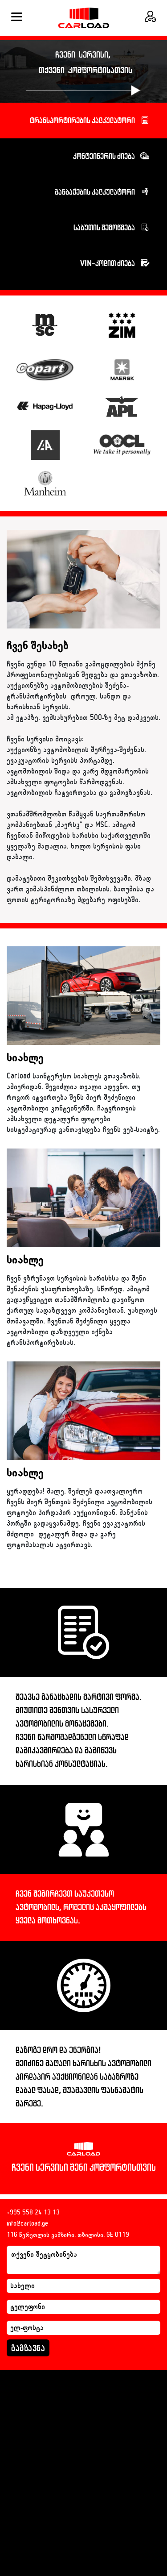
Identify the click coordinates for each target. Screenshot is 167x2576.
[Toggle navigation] (17, 18)
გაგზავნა (28, 2348)
